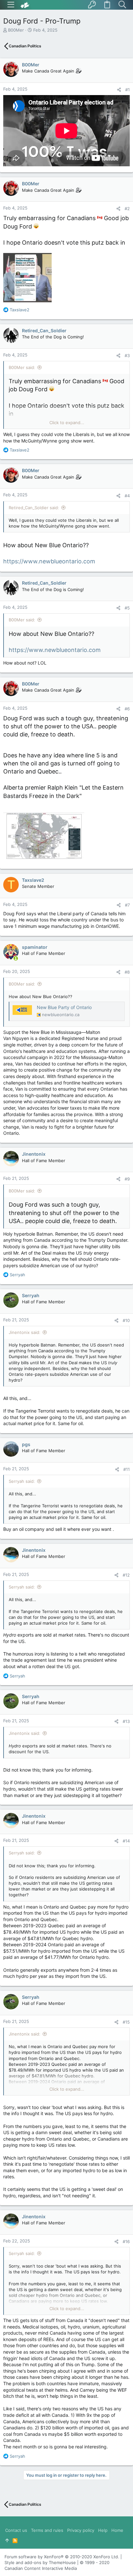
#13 (126, 1721)
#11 (127, 1469)
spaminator (35, 947)
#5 (127, 608)
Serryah (31, 1295)
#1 (128, 90)
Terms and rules (47, 2530)
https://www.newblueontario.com (49, 561)
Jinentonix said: (25, 1332)
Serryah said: (22, 1481)
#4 (127, 496)
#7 (127, 905)
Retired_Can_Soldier (44, 331)
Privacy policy (81, 2530)
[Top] (7, 2540)
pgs (26, 1444)
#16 (126, 2241)
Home (117, 2530)
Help (103, 2530)
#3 (127, 355)
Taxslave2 (33, 880)
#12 (126, 1575)
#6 (127, 709)
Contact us (16, 2530)
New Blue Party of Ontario (64, 1007)
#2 (127, 209)
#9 (127, 1179)
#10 (126, 1320)
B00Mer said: (22, 367)
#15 (126, 2022)
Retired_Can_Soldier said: (34, 508)
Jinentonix (34, 1154)
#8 (127, 972)
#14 (126, 1841)
